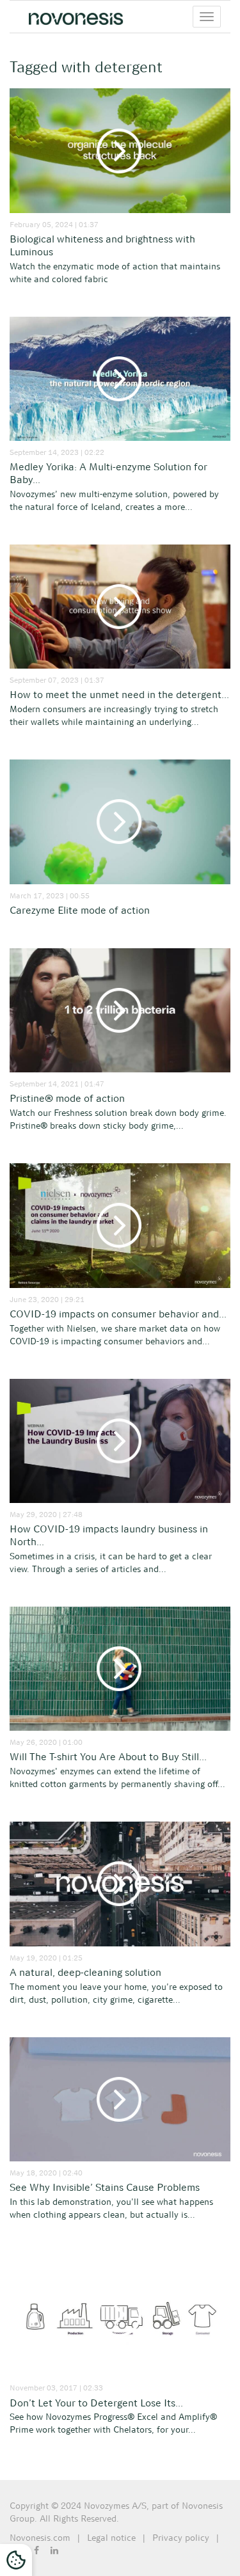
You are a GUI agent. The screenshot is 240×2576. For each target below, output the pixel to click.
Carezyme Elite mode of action (80, 910)
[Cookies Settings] (16, 2560)
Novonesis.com (40, 2538)
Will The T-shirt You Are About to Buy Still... (108, 1757)
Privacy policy (181, 2538)
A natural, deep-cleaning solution (85, 1972)
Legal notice (111, 2538)
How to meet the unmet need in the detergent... (119, 695)
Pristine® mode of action (67, 1098)
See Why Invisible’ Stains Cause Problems (105, 2187)
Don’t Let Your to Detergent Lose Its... (96, 2403)
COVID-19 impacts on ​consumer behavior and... (118, 1314)
